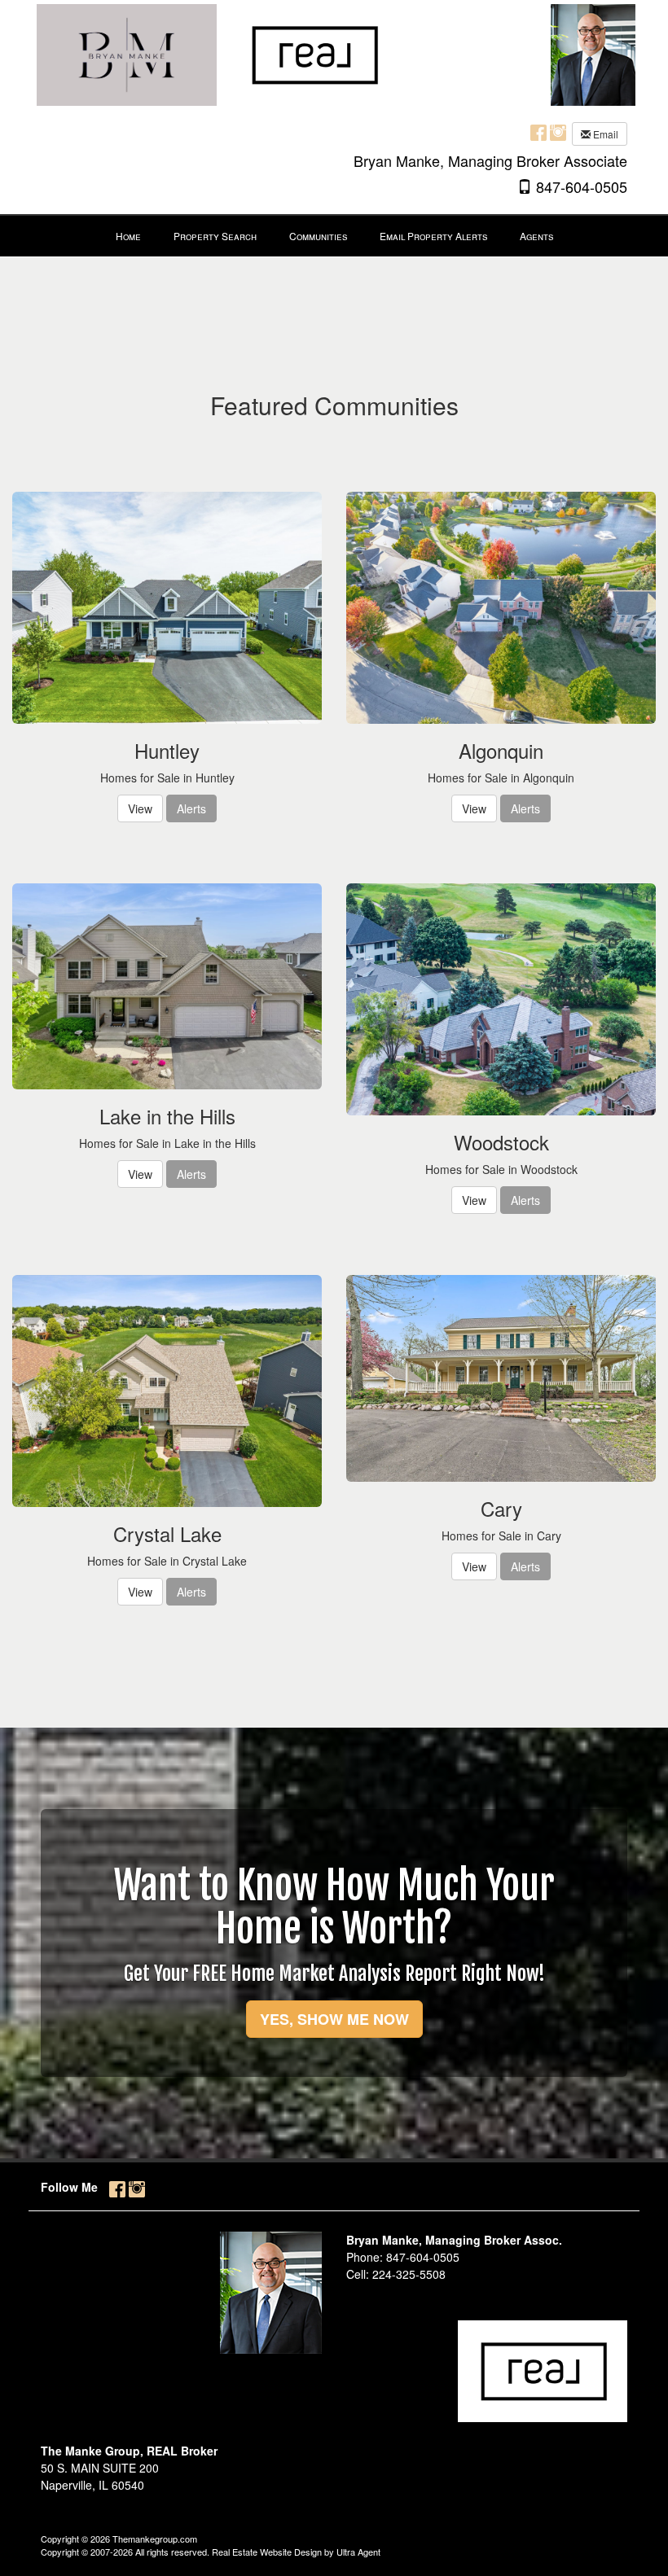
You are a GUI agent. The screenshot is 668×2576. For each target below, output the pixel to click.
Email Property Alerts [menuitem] (433, 236)
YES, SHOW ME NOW (334, 2019)
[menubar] (334, 236)
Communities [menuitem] (318, 236)
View (140, 808)
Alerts (191, 808)
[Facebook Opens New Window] (538, 132)
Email (604, 134)
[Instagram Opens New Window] (558, 132)
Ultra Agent (358, 2552)
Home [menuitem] (128, 236)
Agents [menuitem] (536, 236)
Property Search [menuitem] (215, 236)
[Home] (215, 53)
